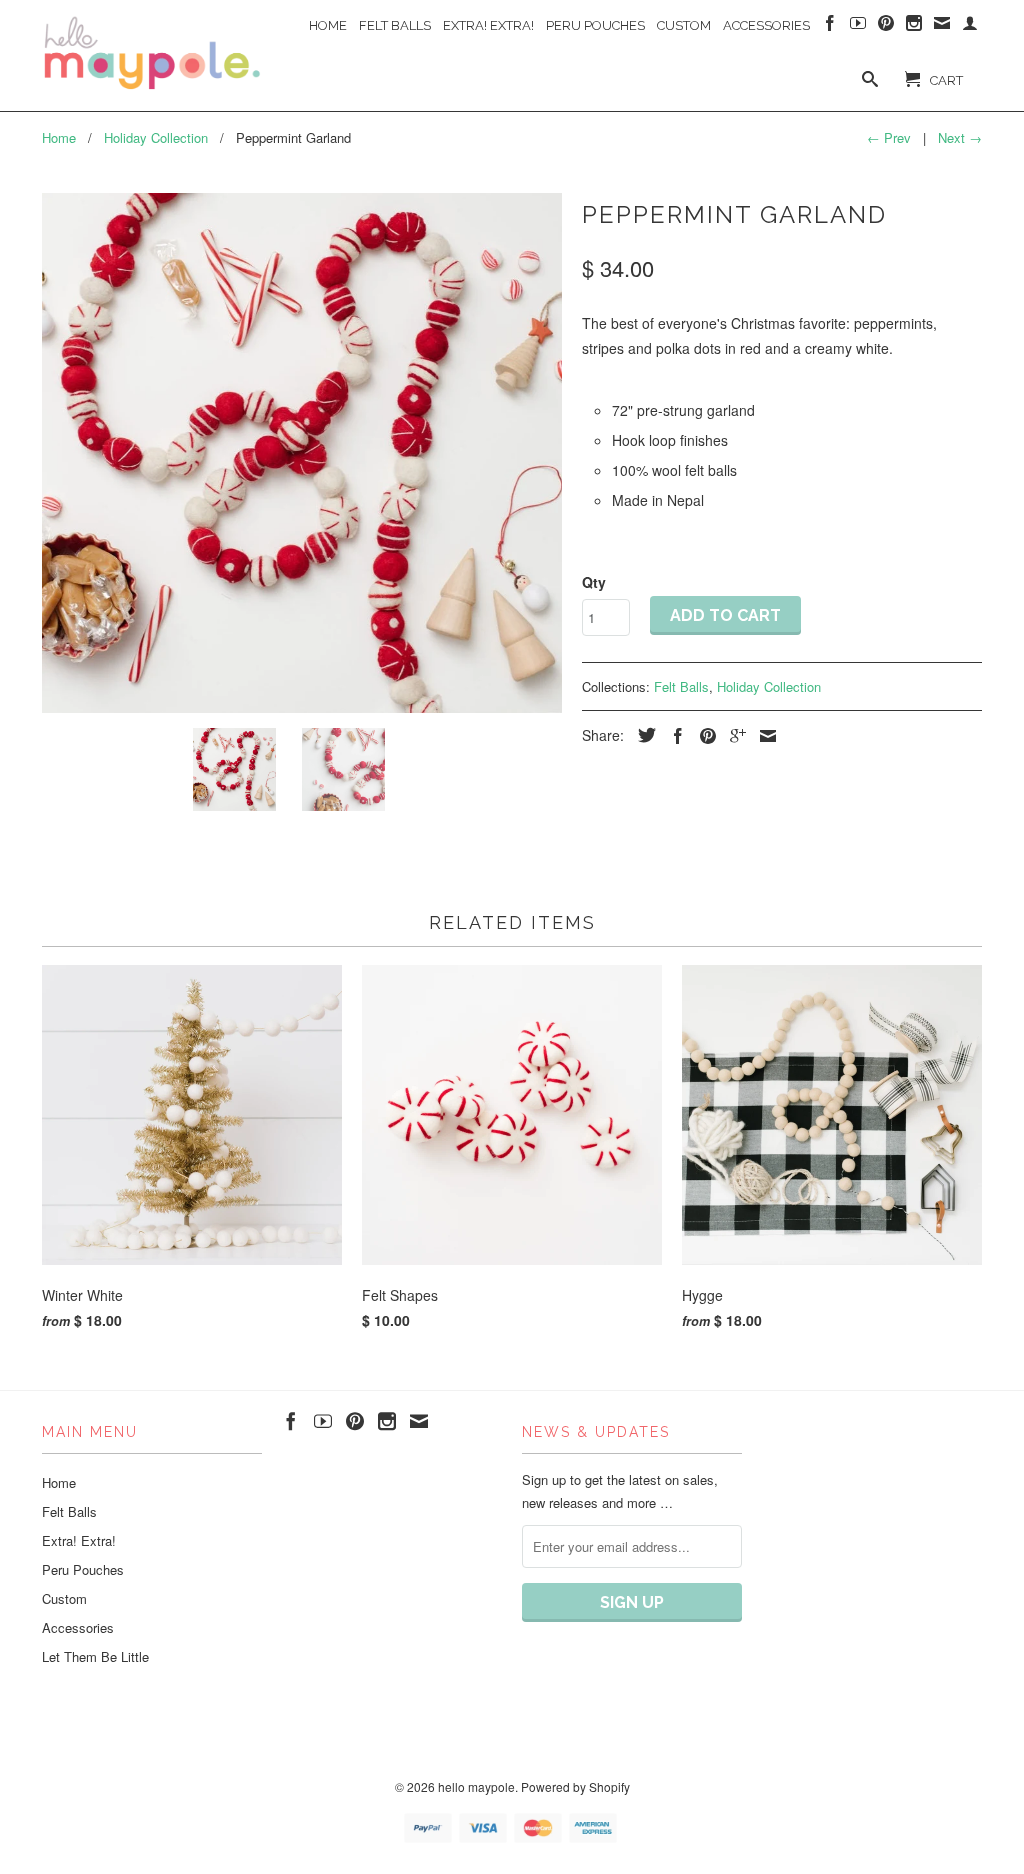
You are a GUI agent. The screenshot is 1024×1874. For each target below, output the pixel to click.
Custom (684, 25)
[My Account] (970, 27)
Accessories (766, 25)
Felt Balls (395, 25)
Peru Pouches (595, 25)
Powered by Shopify (575, 1786)
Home (328, 25)
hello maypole (476, 1786)
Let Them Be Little (95, 1656)
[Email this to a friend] (763, 736)
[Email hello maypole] (942, 27)
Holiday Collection (769, 686)
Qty (594, 582)
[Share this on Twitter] (642, 735)
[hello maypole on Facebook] (830, 27)
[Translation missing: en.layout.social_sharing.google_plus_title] (733, 736)
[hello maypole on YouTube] (858, 27)
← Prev (889, 137)
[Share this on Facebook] (673, 736)
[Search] (870, 83)
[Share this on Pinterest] (703, 736)
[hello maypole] (152, 53)
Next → (960, 137)
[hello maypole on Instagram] (914, 27)
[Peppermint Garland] (302, 453)
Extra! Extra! (488, 25)
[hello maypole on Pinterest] (886, 27)
